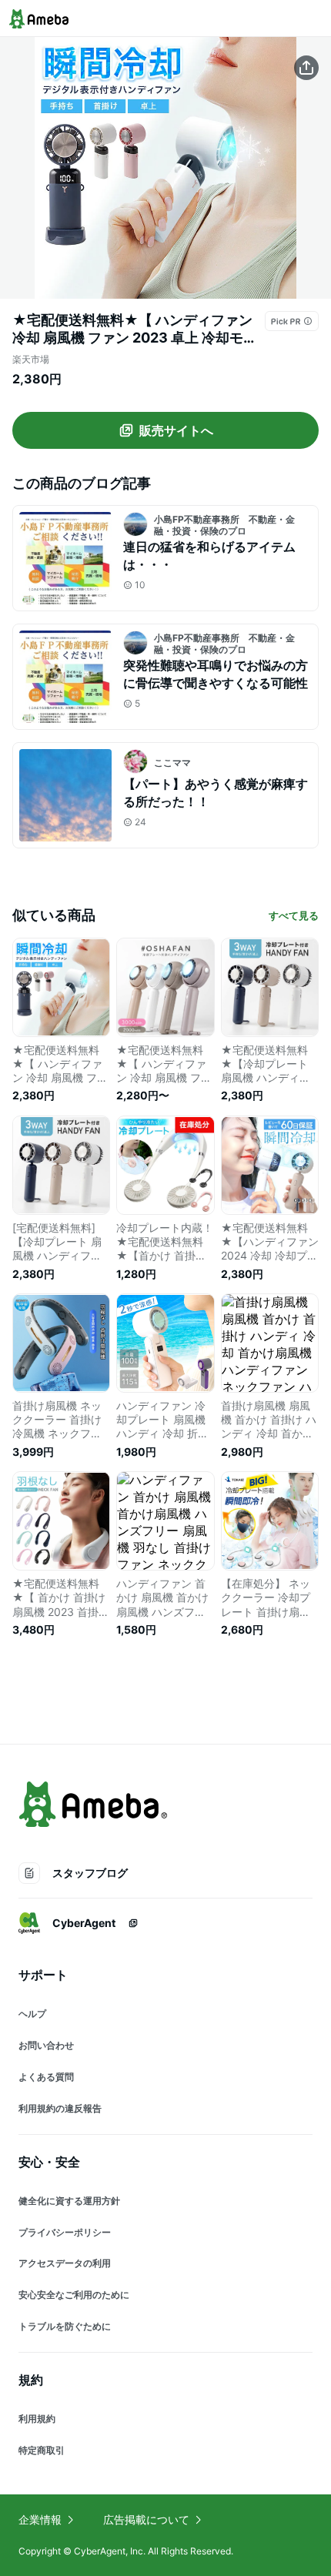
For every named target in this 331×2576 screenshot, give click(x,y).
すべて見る (294, 915)
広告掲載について (146, 2519)
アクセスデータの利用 (65, 2263)
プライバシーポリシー (65, 2232)
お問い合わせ (46, 2045)
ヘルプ (32, 2014)
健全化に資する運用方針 (69, 2201)
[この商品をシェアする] (306, 68)
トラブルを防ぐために (65, 2326)
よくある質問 (46, 2077)
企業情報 (40, 2519)
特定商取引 (42, 2450)
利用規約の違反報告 (60, 2108)
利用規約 (37, 2419)
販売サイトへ (176, 430)
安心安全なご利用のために (74, 2295)
